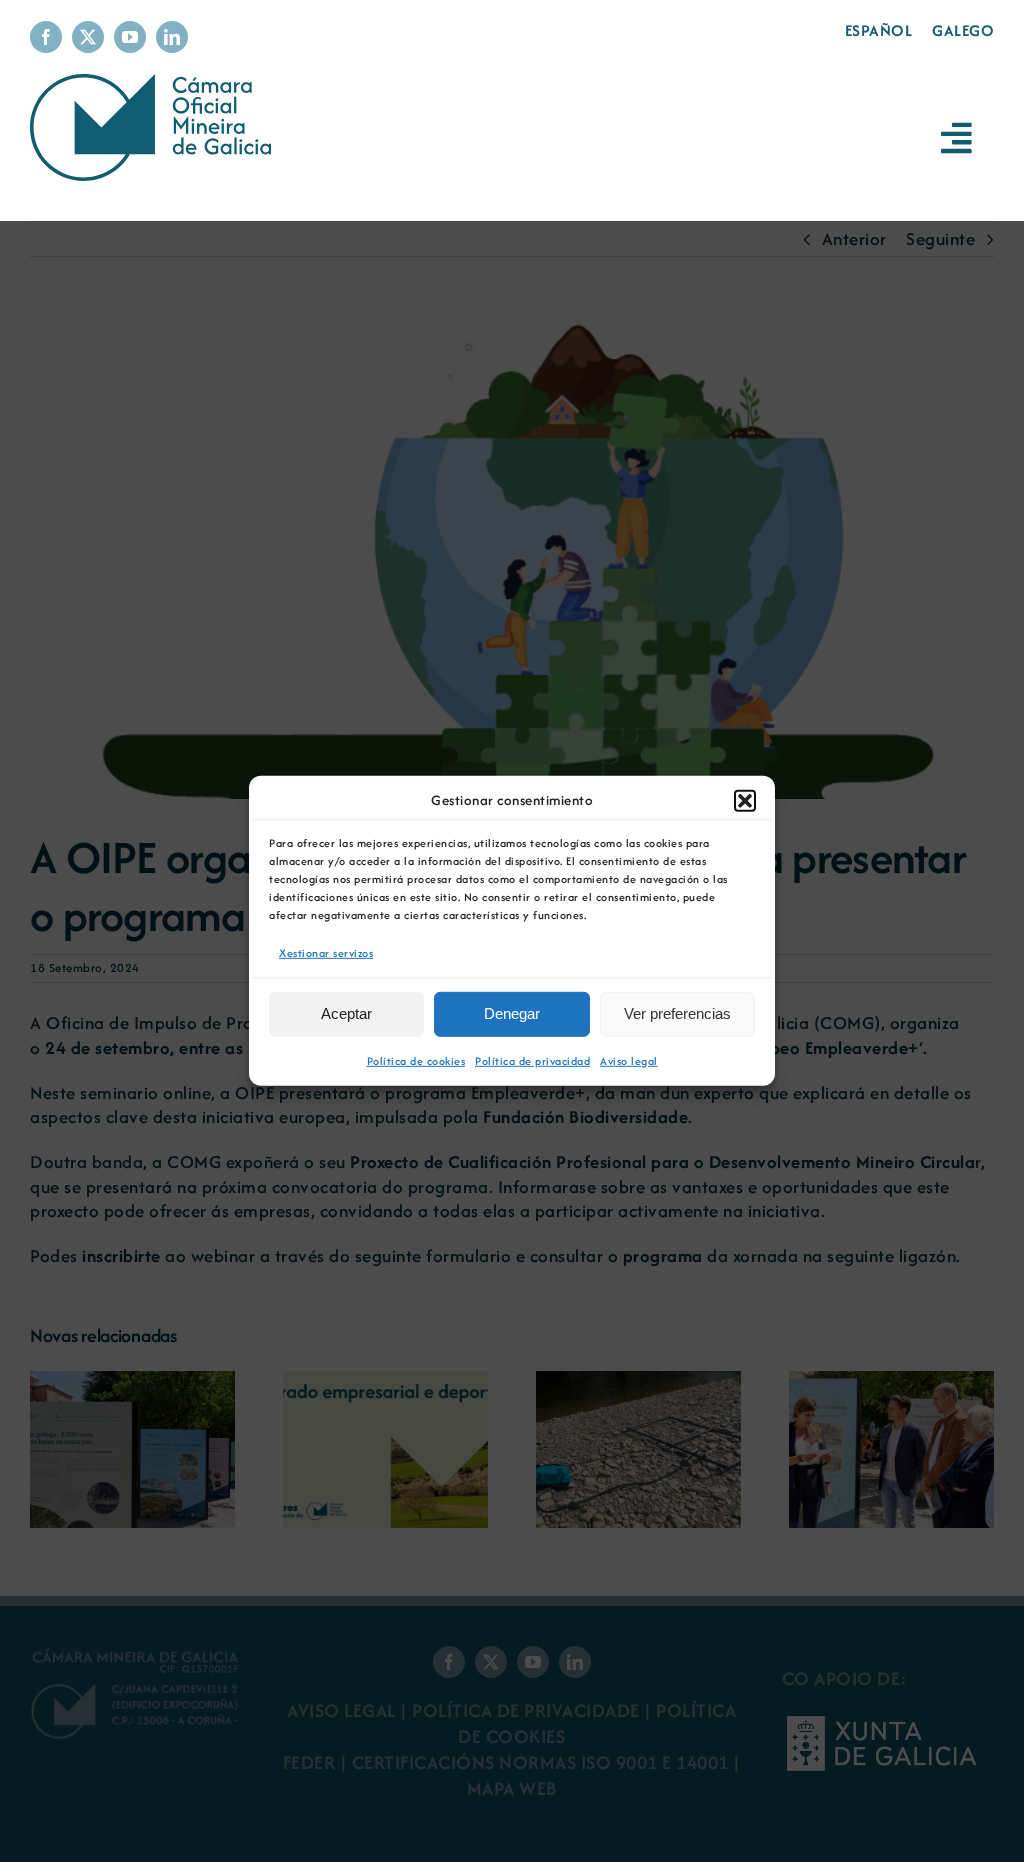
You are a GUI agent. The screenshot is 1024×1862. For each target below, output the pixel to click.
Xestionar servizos (326, 953)
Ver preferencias (677, 1013)
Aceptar (346, 1013)
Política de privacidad (532, 1061)
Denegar (512, 1013)
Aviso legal (629, 1061)
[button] (745, 801)
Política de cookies (416, 1061)
